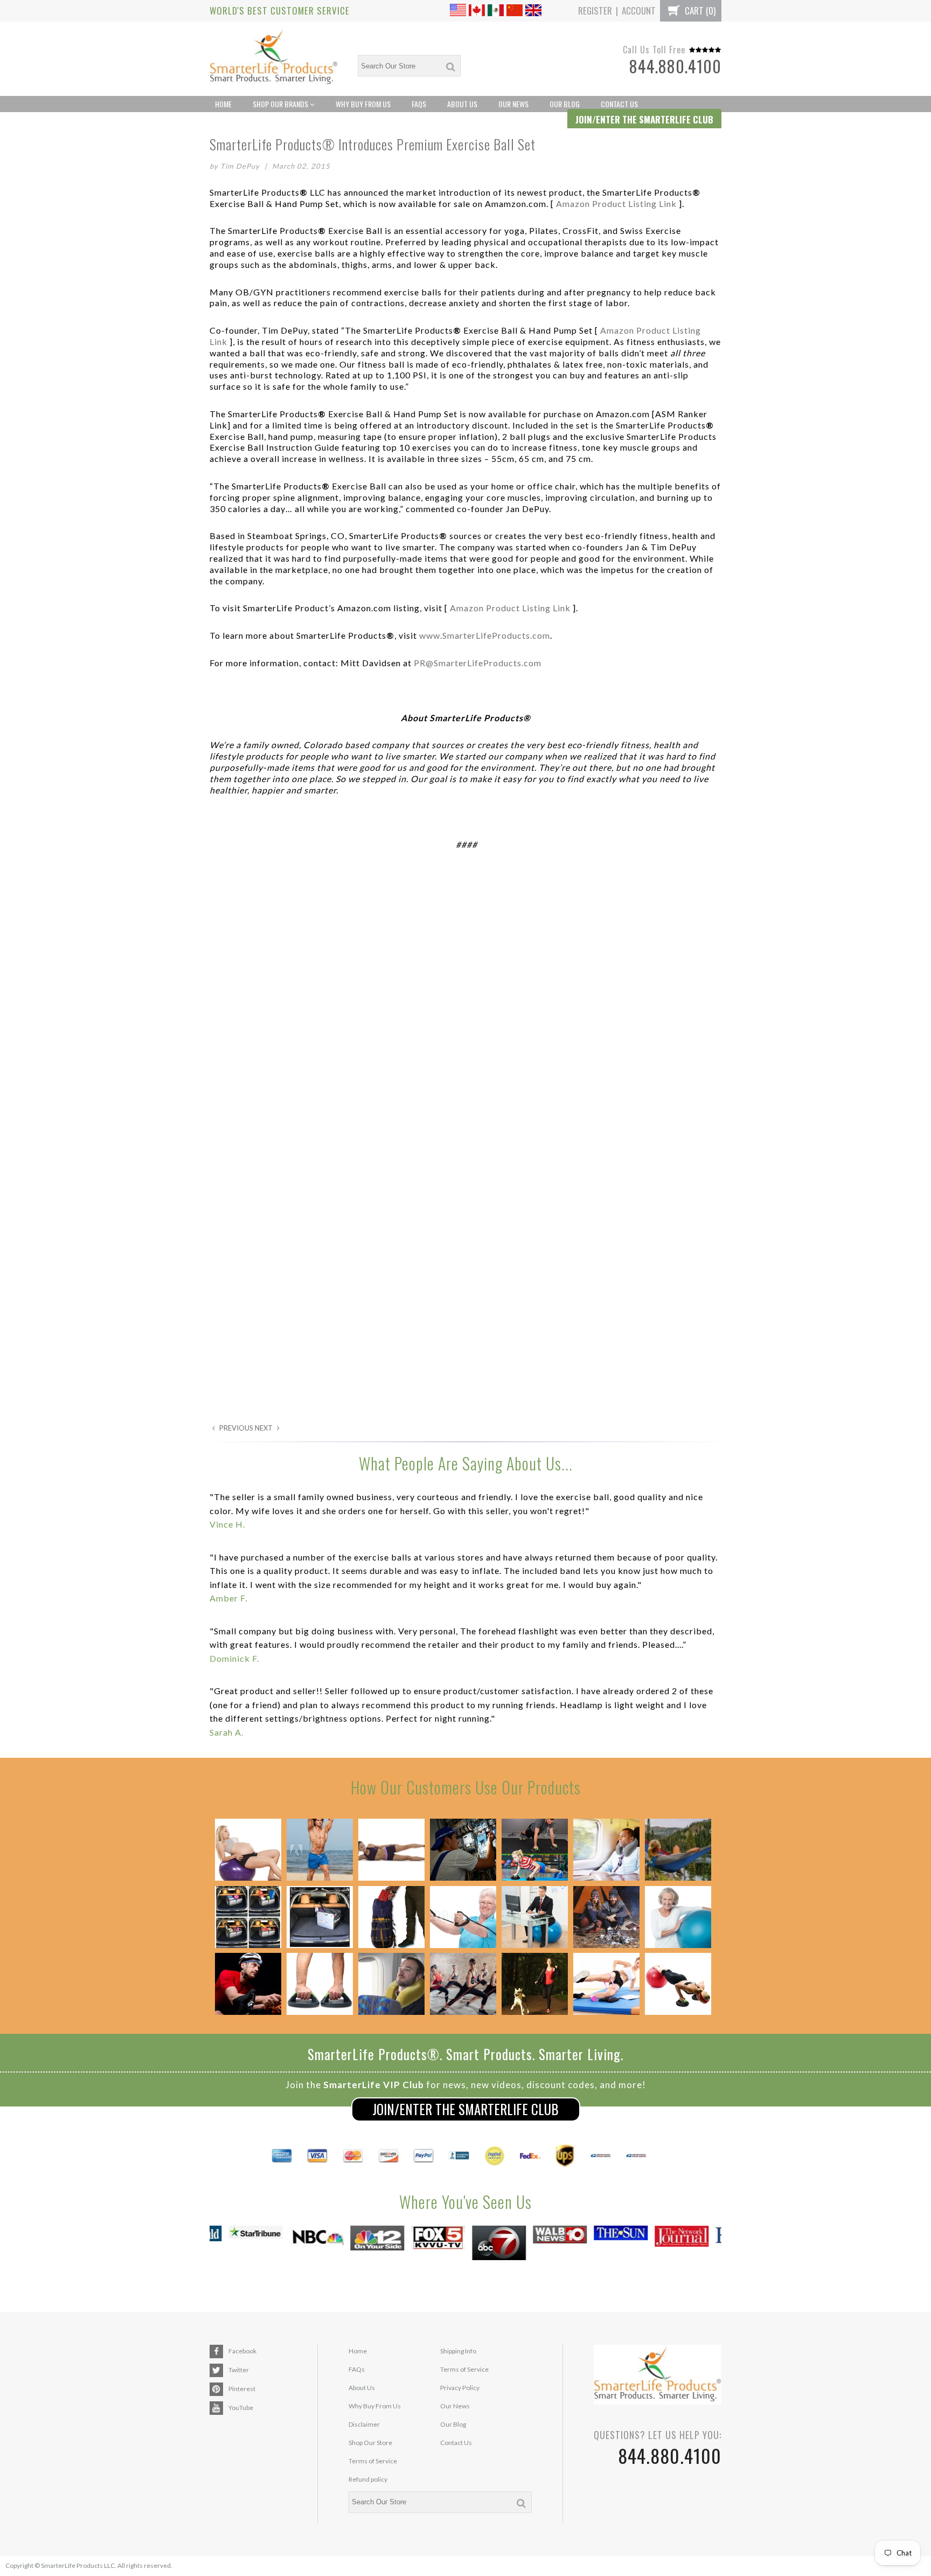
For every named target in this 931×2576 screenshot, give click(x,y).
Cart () (699, 11)
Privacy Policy (460, 2388)
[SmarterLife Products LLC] (274, 59)
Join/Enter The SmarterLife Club (465, 2109)
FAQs (419, 104)
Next (265, 1428)
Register (595, 11)
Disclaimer (364, 2424)
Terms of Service (373, 2461)
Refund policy (368, 2479)
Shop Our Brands (281, 104)
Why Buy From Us (363, 104)
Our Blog (565, 104)
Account (639, 11)
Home (223, 104)
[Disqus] (465, 1007)
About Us (462, 104)
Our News (513, 104)
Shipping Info (458, 2351)
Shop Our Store (370, 2443)
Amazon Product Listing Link (616, 203)
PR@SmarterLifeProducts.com (478, 663)
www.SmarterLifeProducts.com (485, 635)
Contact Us (619, 104)
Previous (235, 1428)
